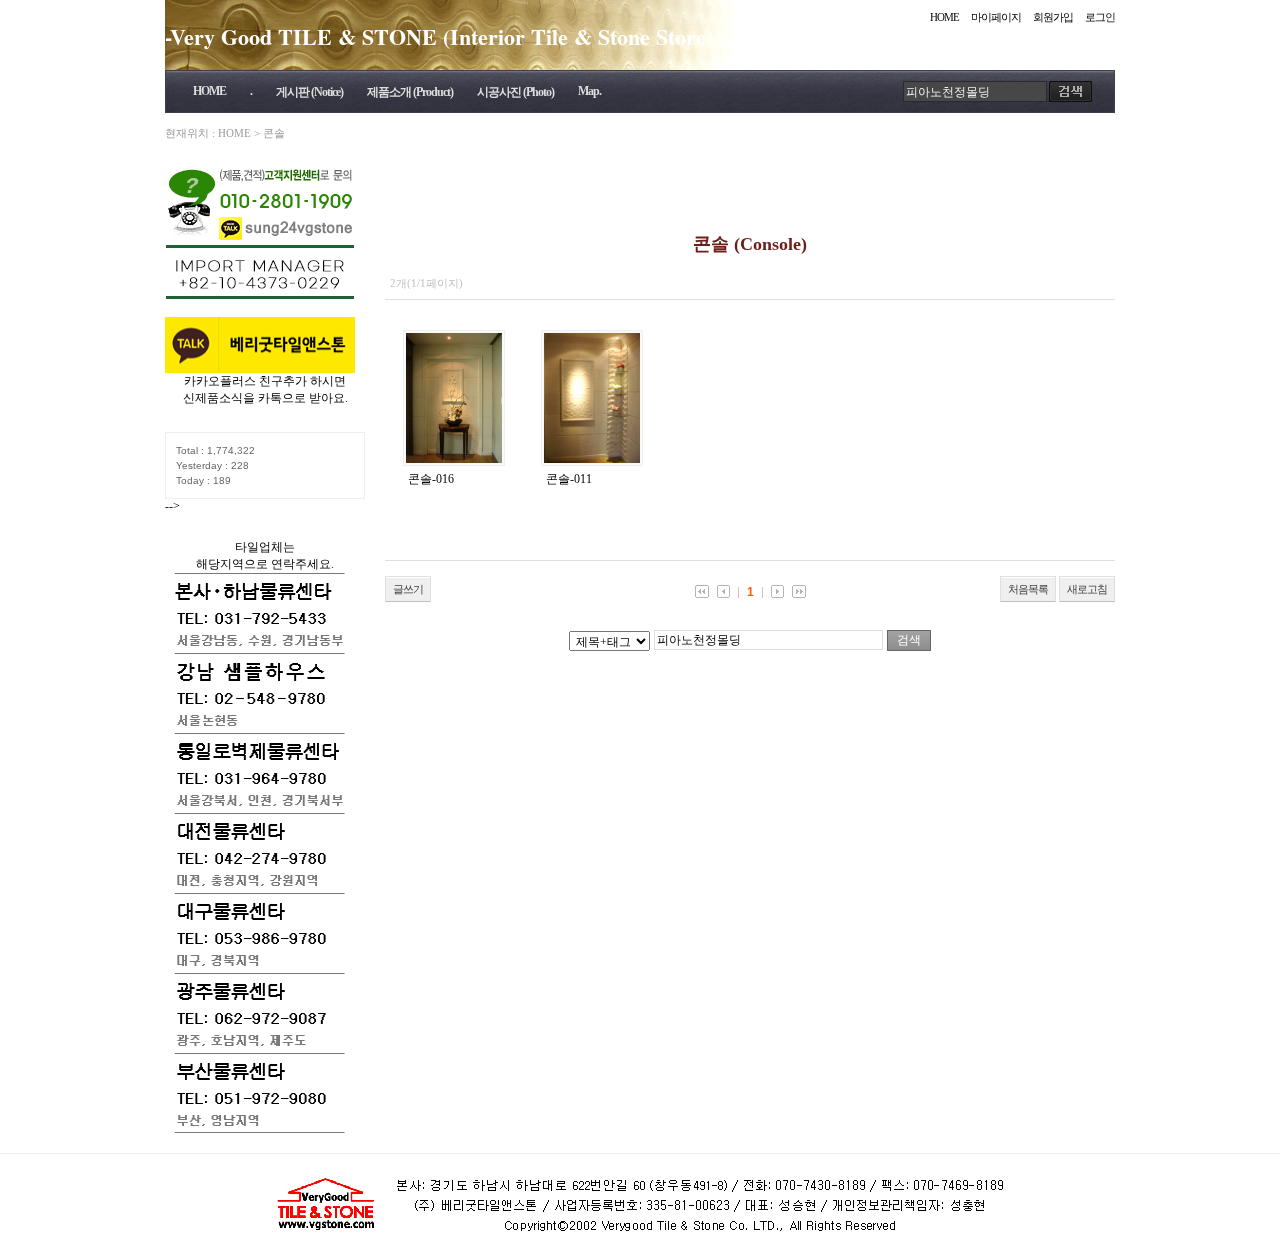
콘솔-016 (431, 479)
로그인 (1100, 17)
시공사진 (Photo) (515, 92)
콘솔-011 (569, 479)
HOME (944, 17)
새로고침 (1087, 589)
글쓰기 (408, 589)
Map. (589, 91)
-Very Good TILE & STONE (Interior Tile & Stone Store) (439, 36)
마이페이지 (996, 17)
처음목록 (1028, 589)
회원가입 (1053, 17)
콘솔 (274, 133)
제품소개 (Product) (410, 92)
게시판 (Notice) (309, 92)
